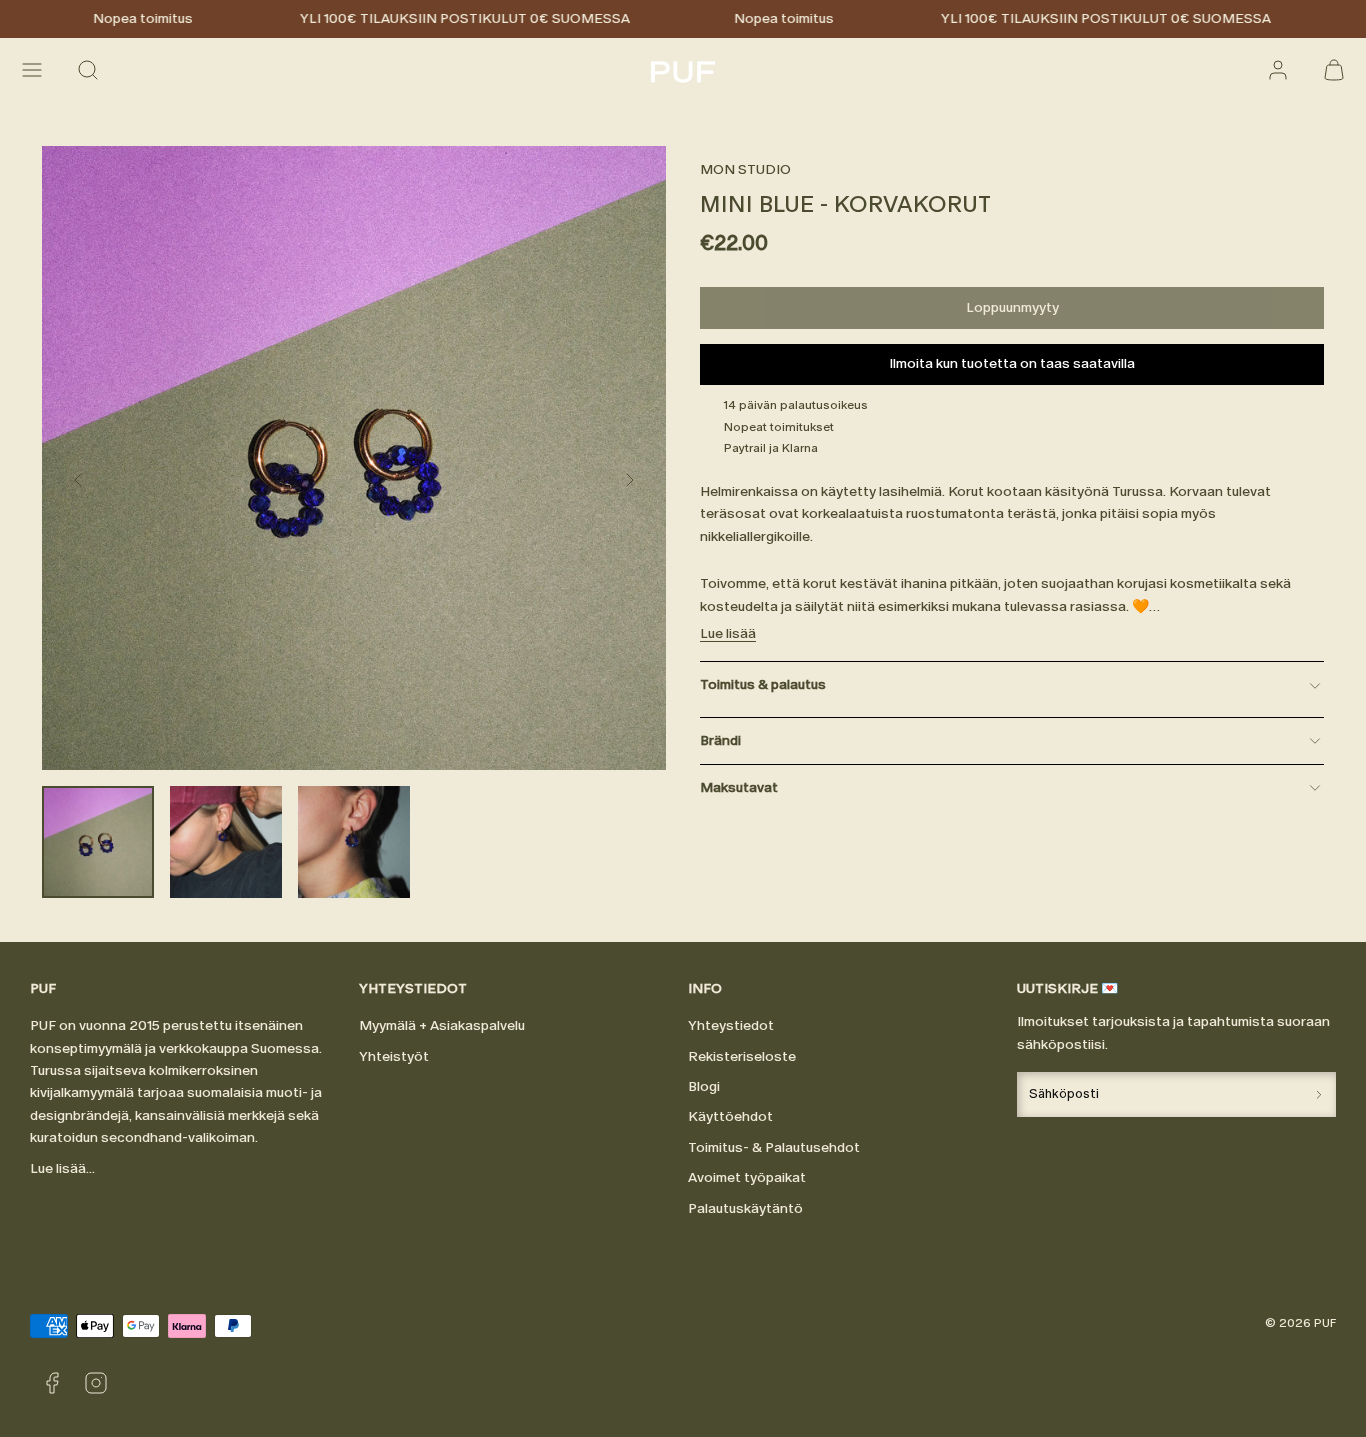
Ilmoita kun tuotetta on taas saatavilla (1012, 363)
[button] (32, 70)
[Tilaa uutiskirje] (1319, 1094)
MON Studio (745, 169)
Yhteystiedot (731, 1025)
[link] (1278, 70)
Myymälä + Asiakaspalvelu (442, 1025)
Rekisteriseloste (742, 1056)
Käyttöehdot (730, 1116)
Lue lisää (728, 633)
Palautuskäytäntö (745, 1208)
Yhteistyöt (394, 1056)
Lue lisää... (62, 1168)
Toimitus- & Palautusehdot (774, 1147)
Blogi (704, 1086)
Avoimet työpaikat (747, 1177)
